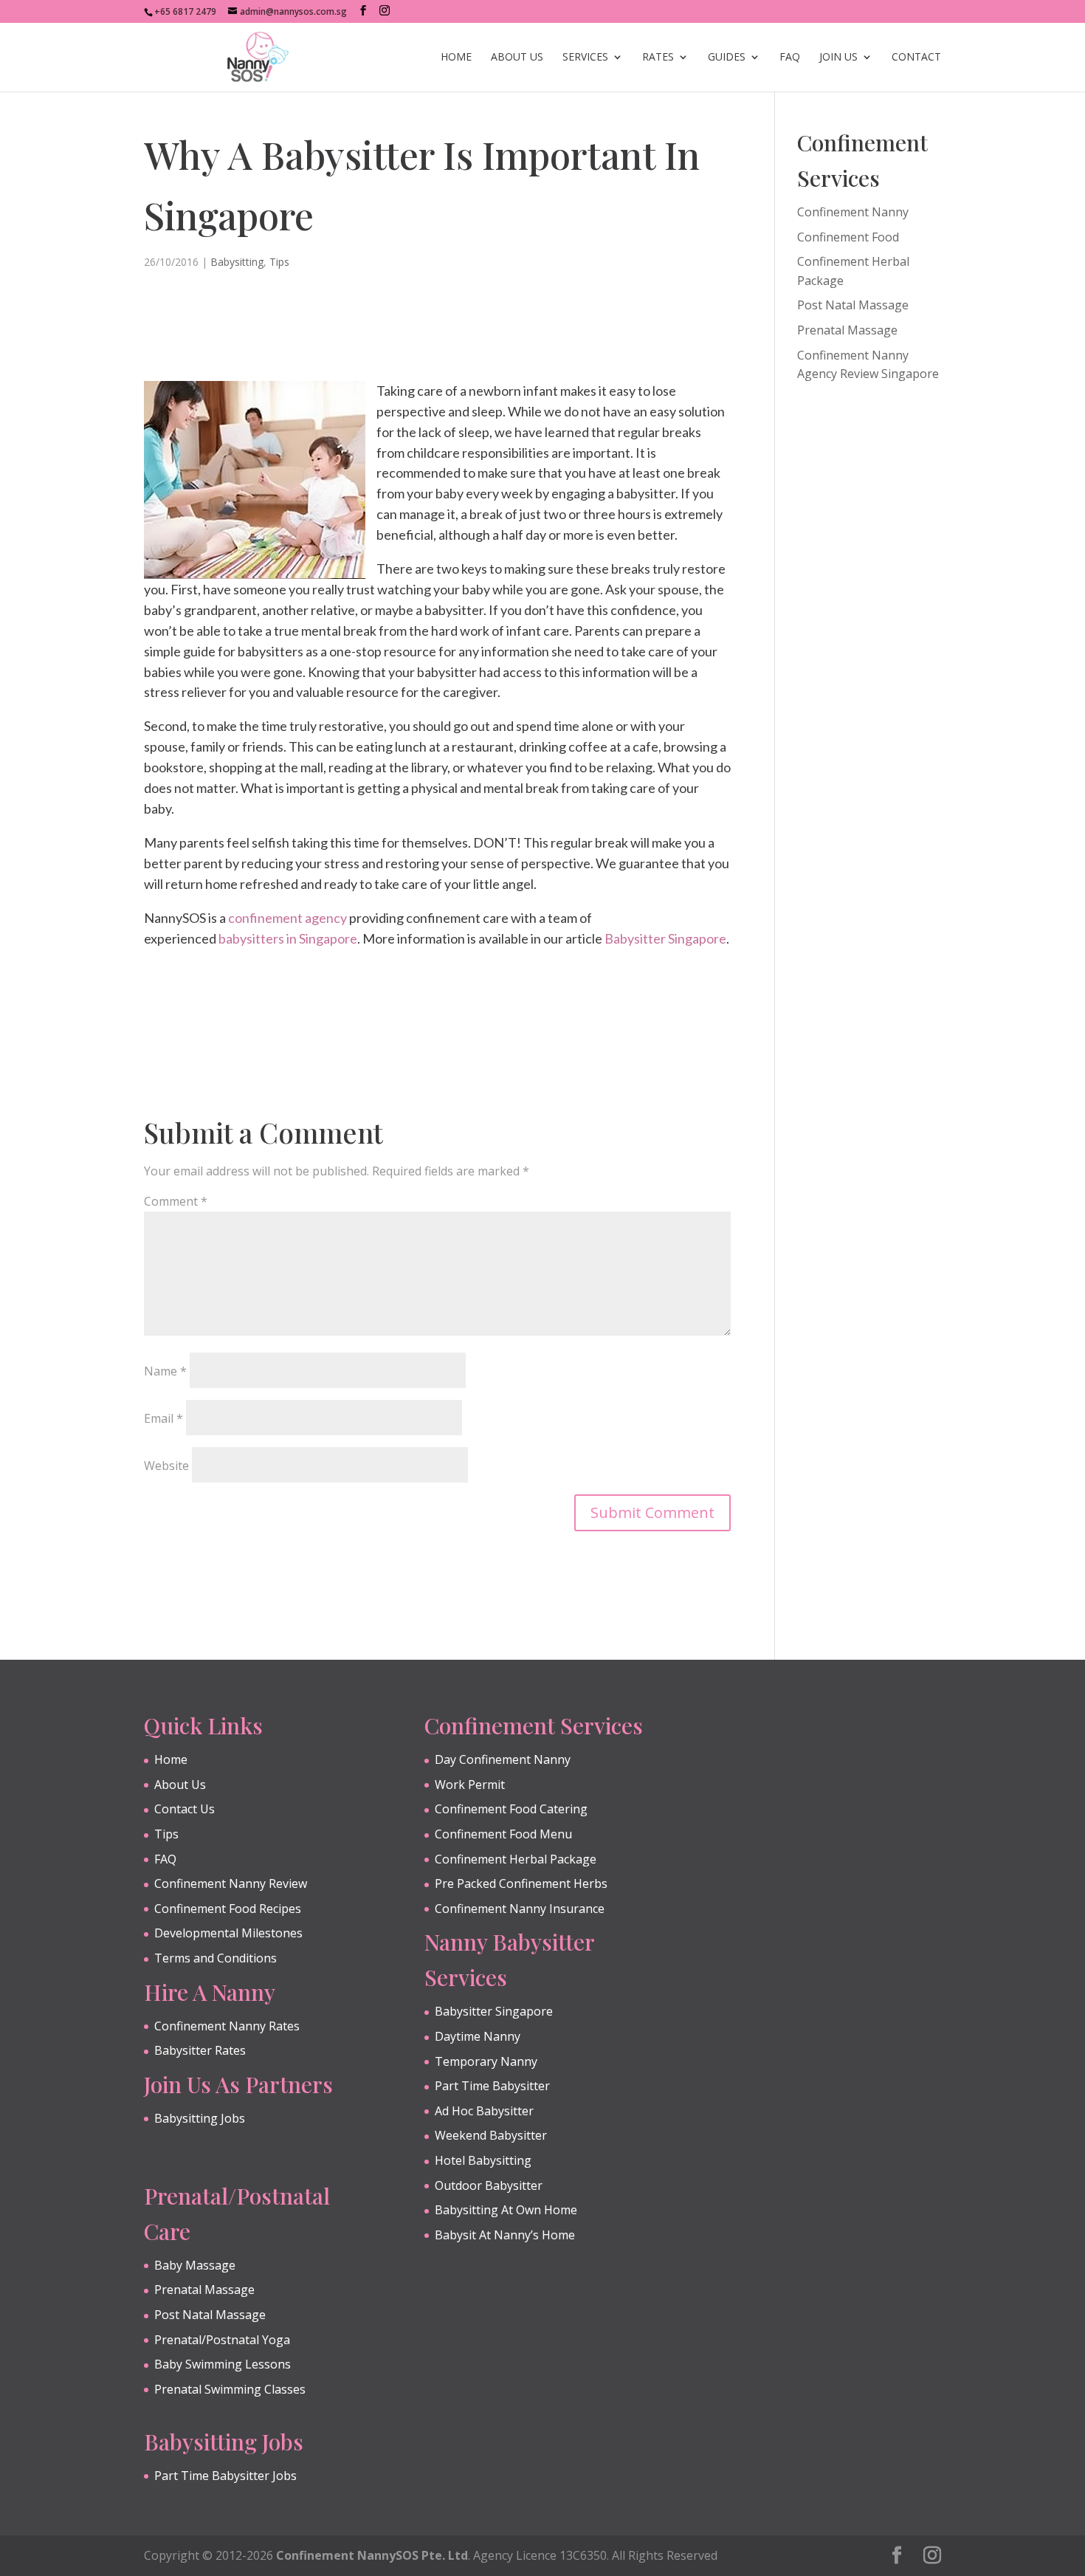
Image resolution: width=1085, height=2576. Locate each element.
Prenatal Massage (847, 330)
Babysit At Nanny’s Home (505, 2235)
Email (163, 1418)
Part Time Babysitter (492, 2086)
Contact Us (185, 1809)
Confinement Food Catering (511, 1809)
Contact (916, 58)
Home (456, 58)
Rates (658, 58)
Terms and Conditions (216, 1958)
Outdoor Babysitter (489, 2185)
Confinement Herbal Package (516, 1859)
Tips (279, 262)
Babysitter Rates (200, 2050)
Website (166, 1466)
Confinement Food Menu (503, 1834)
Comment (176, 1201)
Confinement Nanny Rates (227, 2026)
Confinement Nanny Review (231, 1883)
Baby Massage (195, 2265)
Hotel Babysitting (483, 2160)
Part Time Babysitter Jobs (225, 2476)
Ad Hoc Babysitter (484, 2111)
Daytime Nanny (478, 2036)
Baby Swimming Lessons (223, 2364)
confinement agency (287, 918)
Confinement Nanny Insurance (520, 1909)
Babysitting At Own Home (506, 2210)
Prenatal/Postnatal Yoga (222, 2340)
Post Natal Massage (853, 305)
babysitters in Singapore (288, 938)
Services (585, 58)
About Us (517, 58)
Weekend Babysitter (491, 2135)
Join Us (838, 58)
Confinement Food (848, 237)
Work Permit (470, 1785)
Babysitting (237, 262)
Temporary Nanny (486, 2061)
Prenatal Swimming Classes (230, 2389)
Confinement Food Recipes (228, 1909)
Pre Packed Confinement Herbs (521, 1883)
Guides (727, 58)
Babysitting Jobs (200, 2118)
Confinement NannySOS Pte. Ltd (372, 2555)
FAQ (790, 58)
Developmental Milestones (228, 1933)
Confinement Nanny (853, 212)
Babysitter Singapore (665, 938)
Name (165, 1371)
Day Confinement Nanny (503, 1759)
